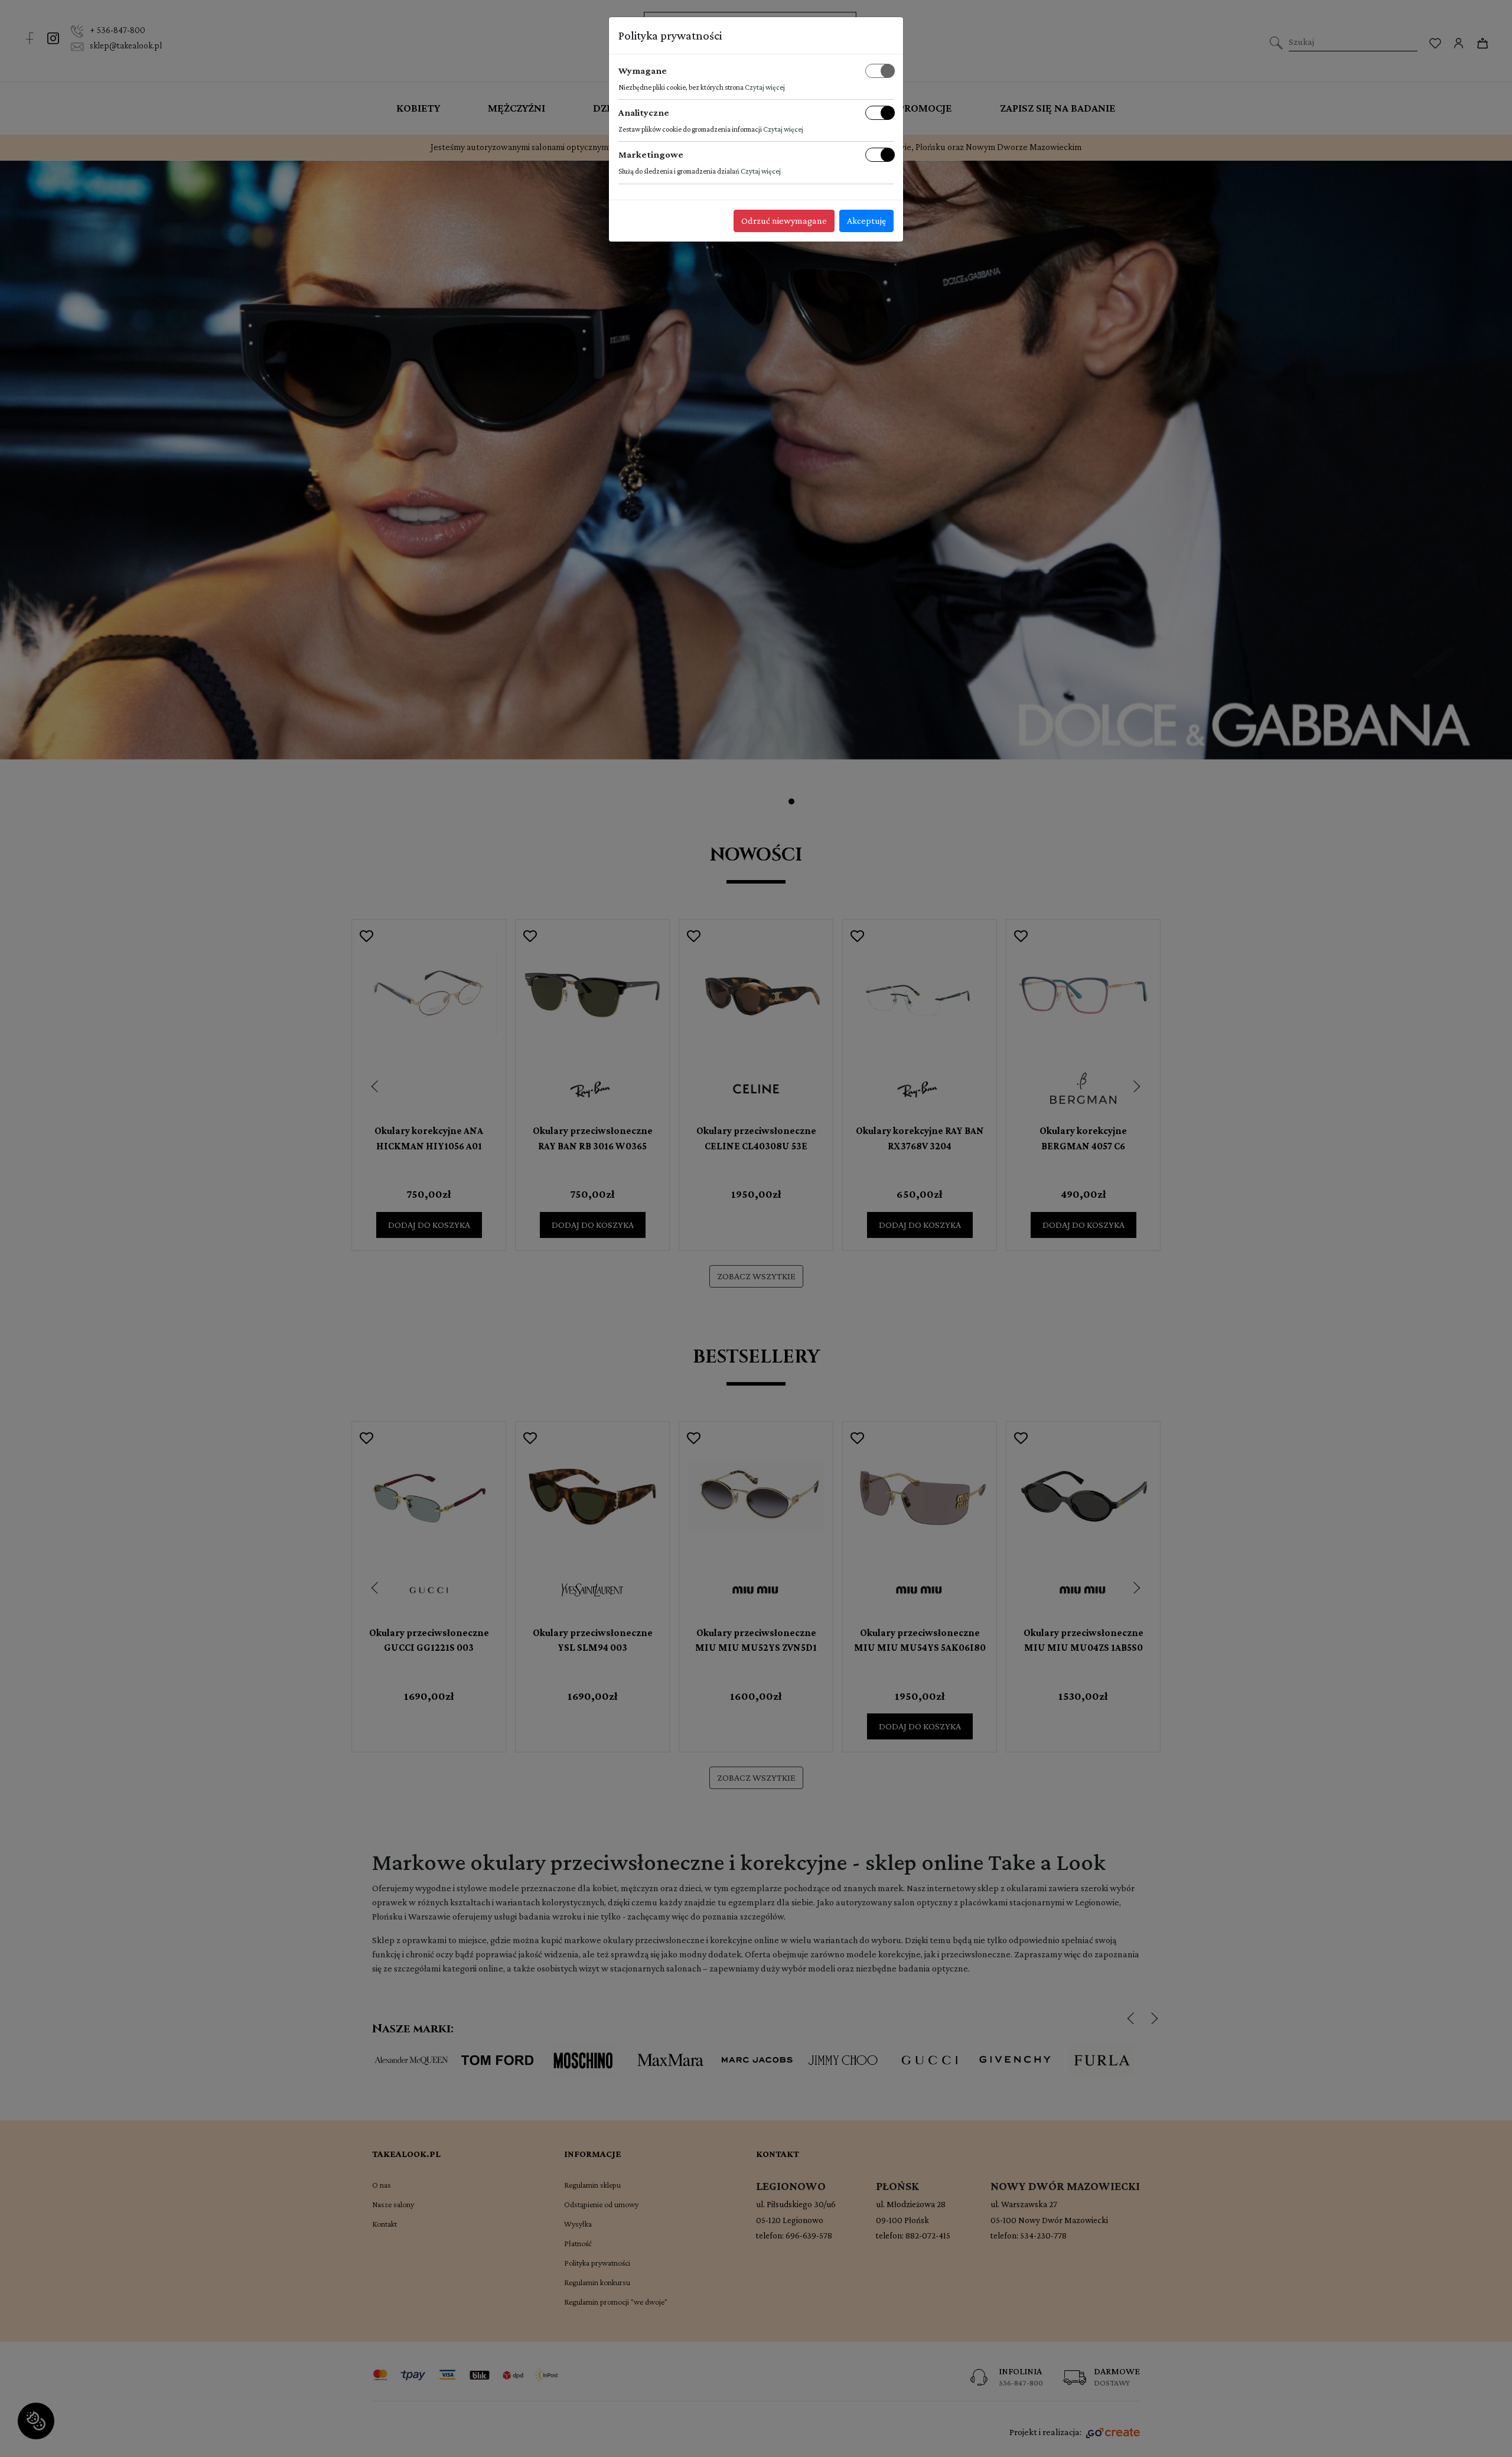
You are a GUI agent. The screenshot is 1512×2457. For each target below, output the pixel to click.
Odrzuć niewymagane (784, 221)
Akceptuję (866, 221)
